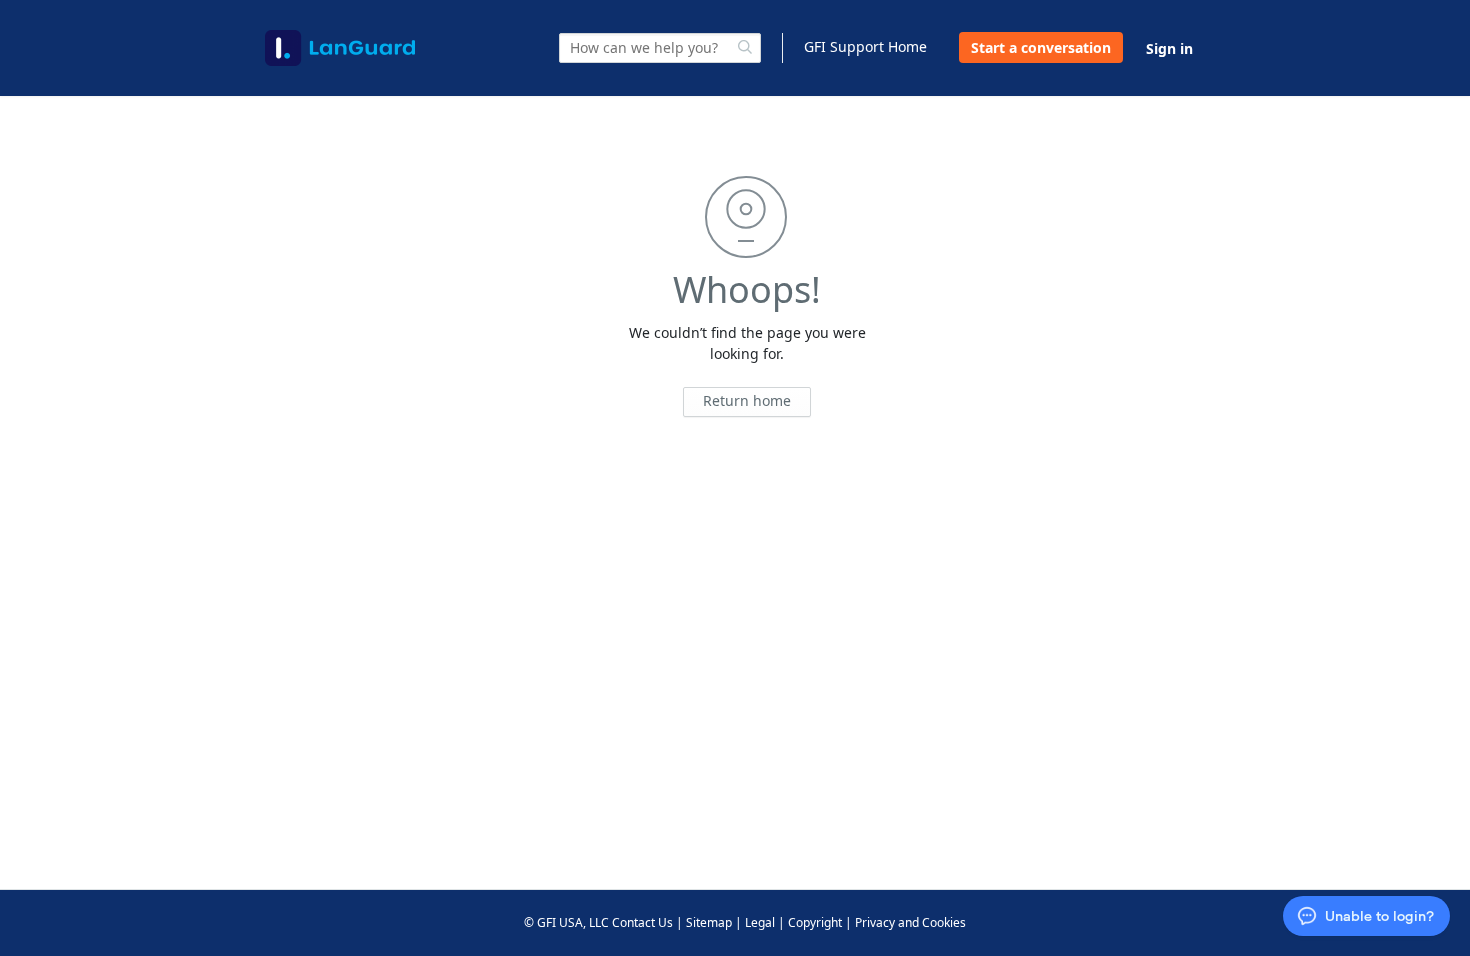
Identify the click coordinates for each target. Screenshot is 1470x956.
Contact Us (642, 922)
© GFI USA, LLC (566, 922)
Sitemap (709, 922)
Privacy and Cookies (910, 922)
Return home (747, 400)
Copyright (815, 922)
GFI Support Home (865, 46)
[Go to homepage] (340, 48)
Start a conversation (1041, 47)
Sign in (1169, 48)
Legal (760, 922)
